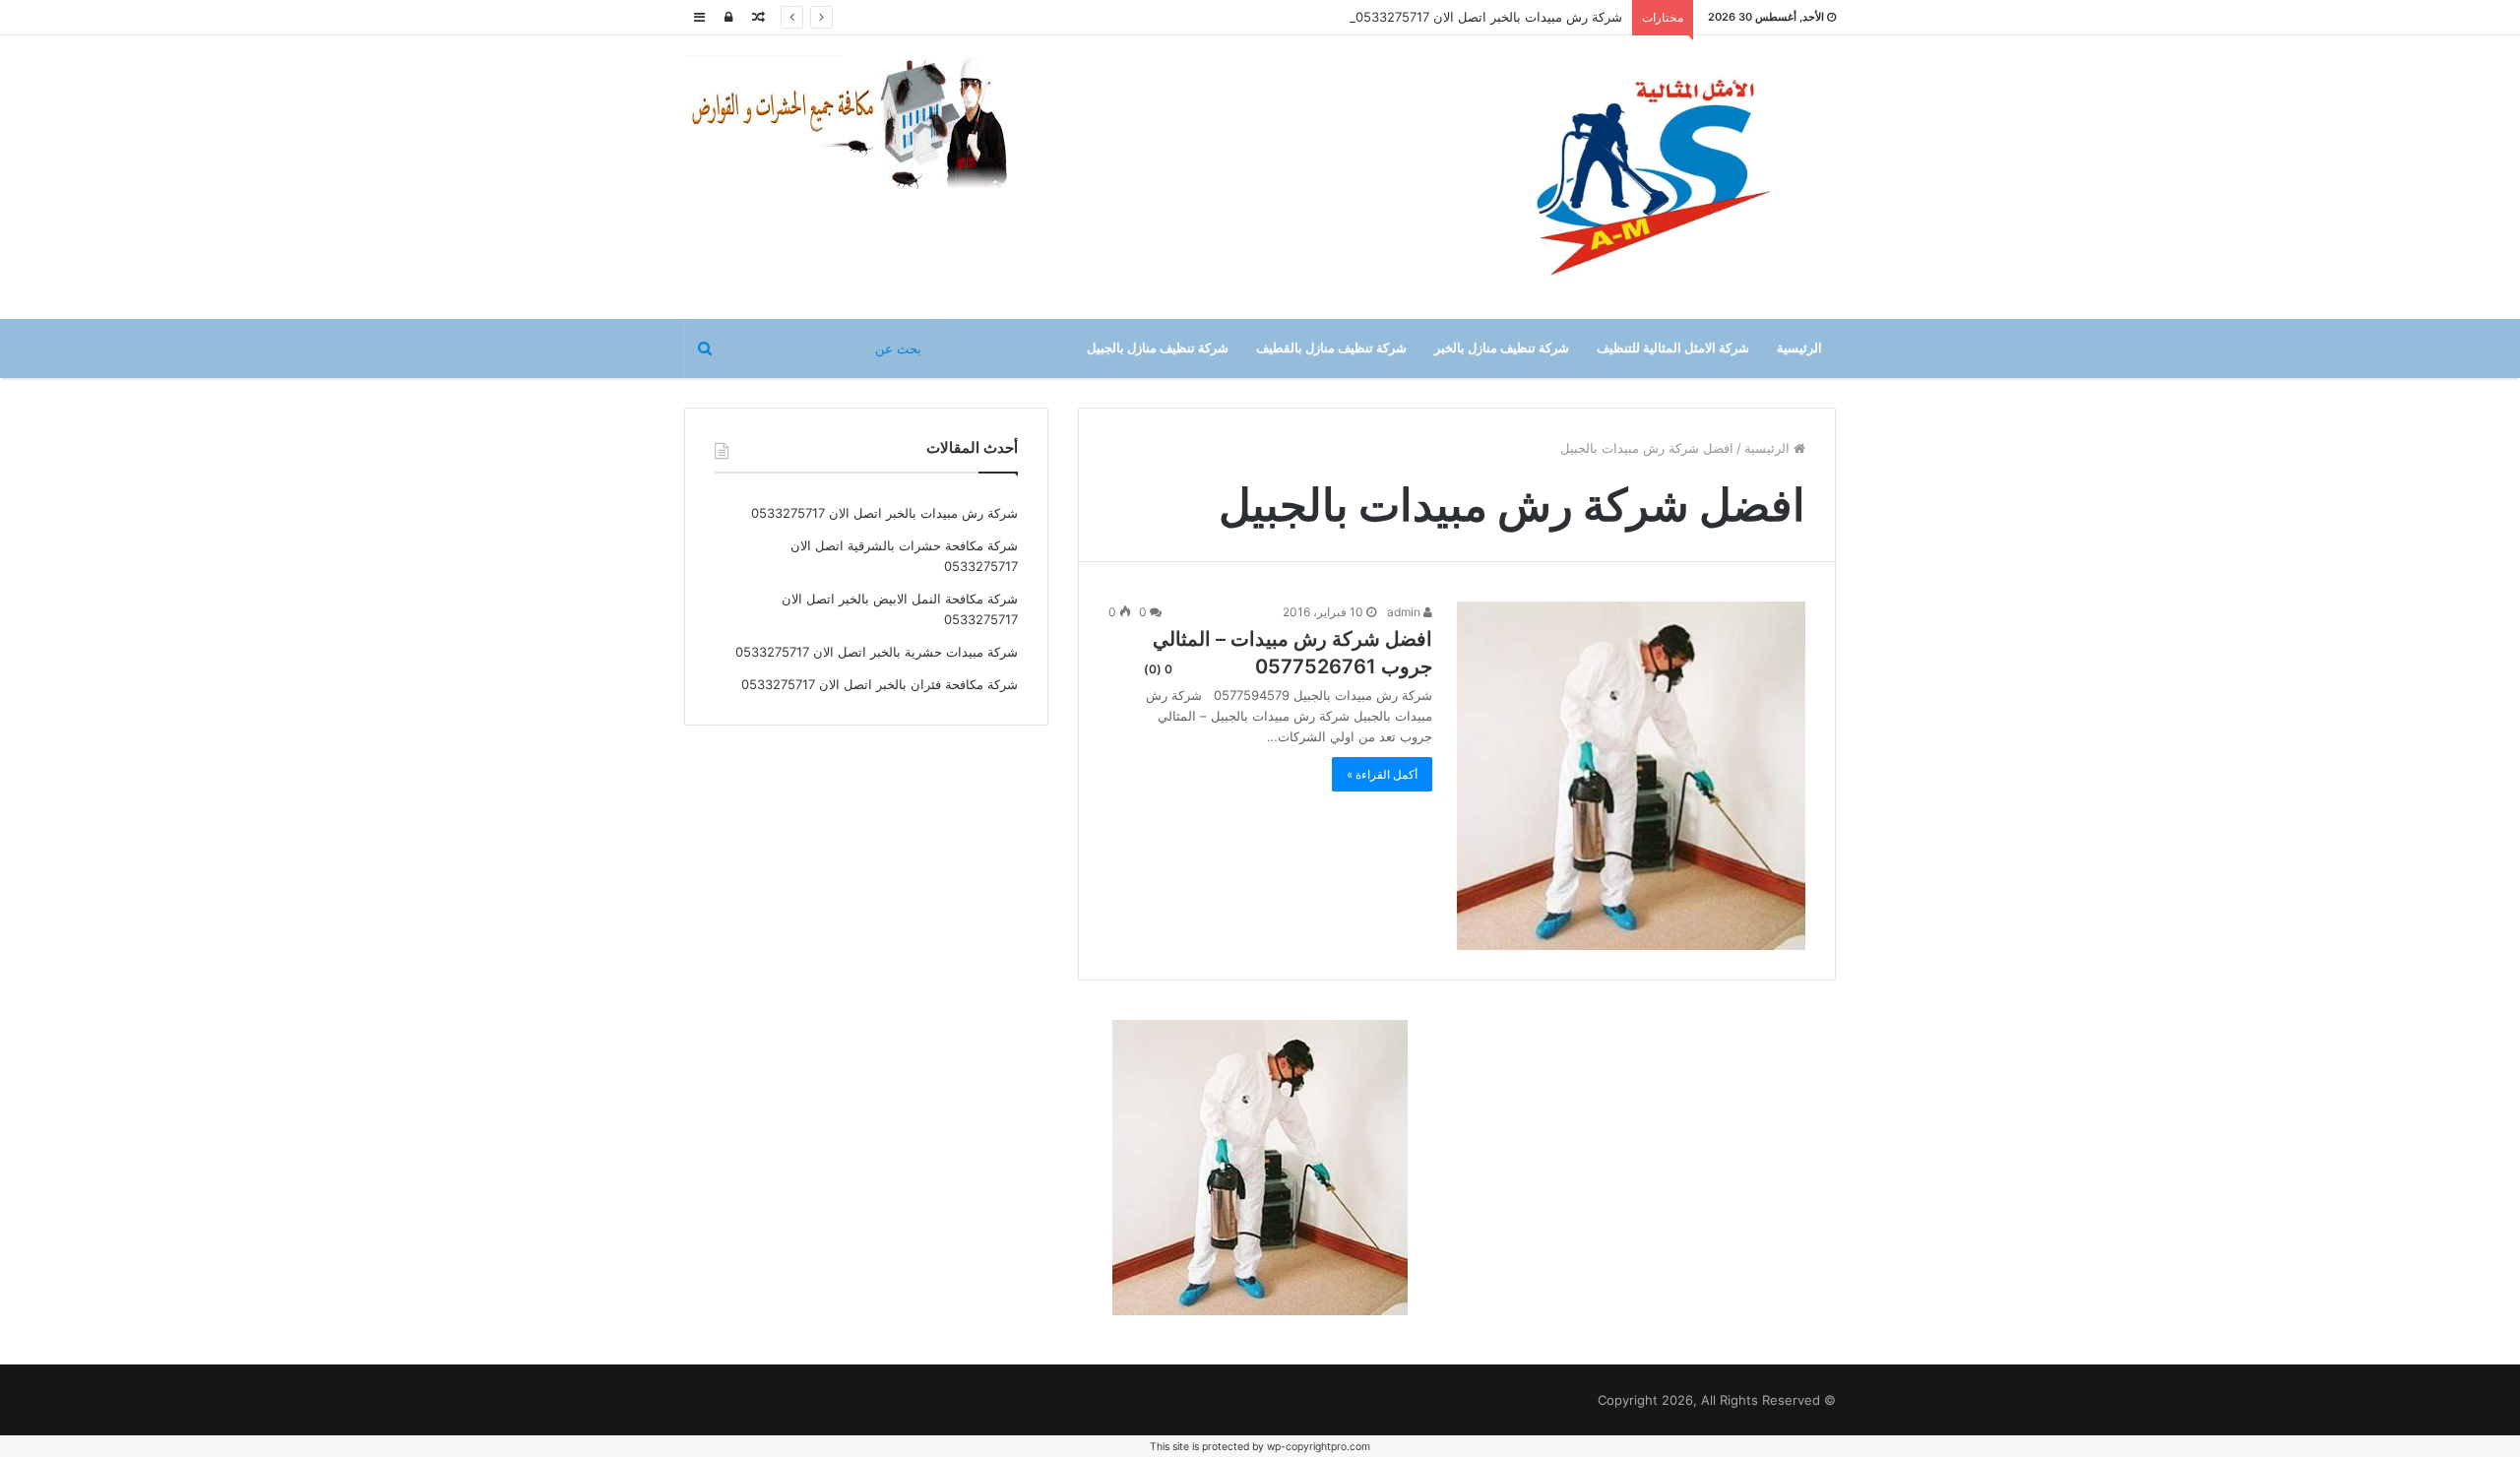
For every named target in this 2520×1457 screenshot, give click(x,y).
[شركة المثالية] (1654, 177)
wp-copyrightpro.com (1319, 1447)
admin (1405, 612)
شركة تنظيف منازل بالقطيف (1331, 348)
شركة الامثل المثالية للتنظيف (1673, 348)
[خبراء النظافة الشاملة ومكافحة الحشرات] (861, 123)
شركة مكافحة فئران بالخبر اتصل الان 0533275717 (880, 684)
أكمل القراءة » (1382, 774)
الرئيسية (1799, 348)
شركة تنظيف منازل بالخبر (1502, 348)
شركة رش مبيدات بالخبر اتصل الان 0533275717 (1489, 17)
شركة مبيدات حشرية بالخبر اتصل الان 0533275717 (877, 652)
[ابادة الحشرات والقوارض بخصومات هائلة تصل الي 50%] (1260, 1166)
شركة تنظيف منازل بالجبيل (1158, 348)
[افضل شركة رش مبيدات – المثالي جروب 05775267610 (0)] (1631, 776)
